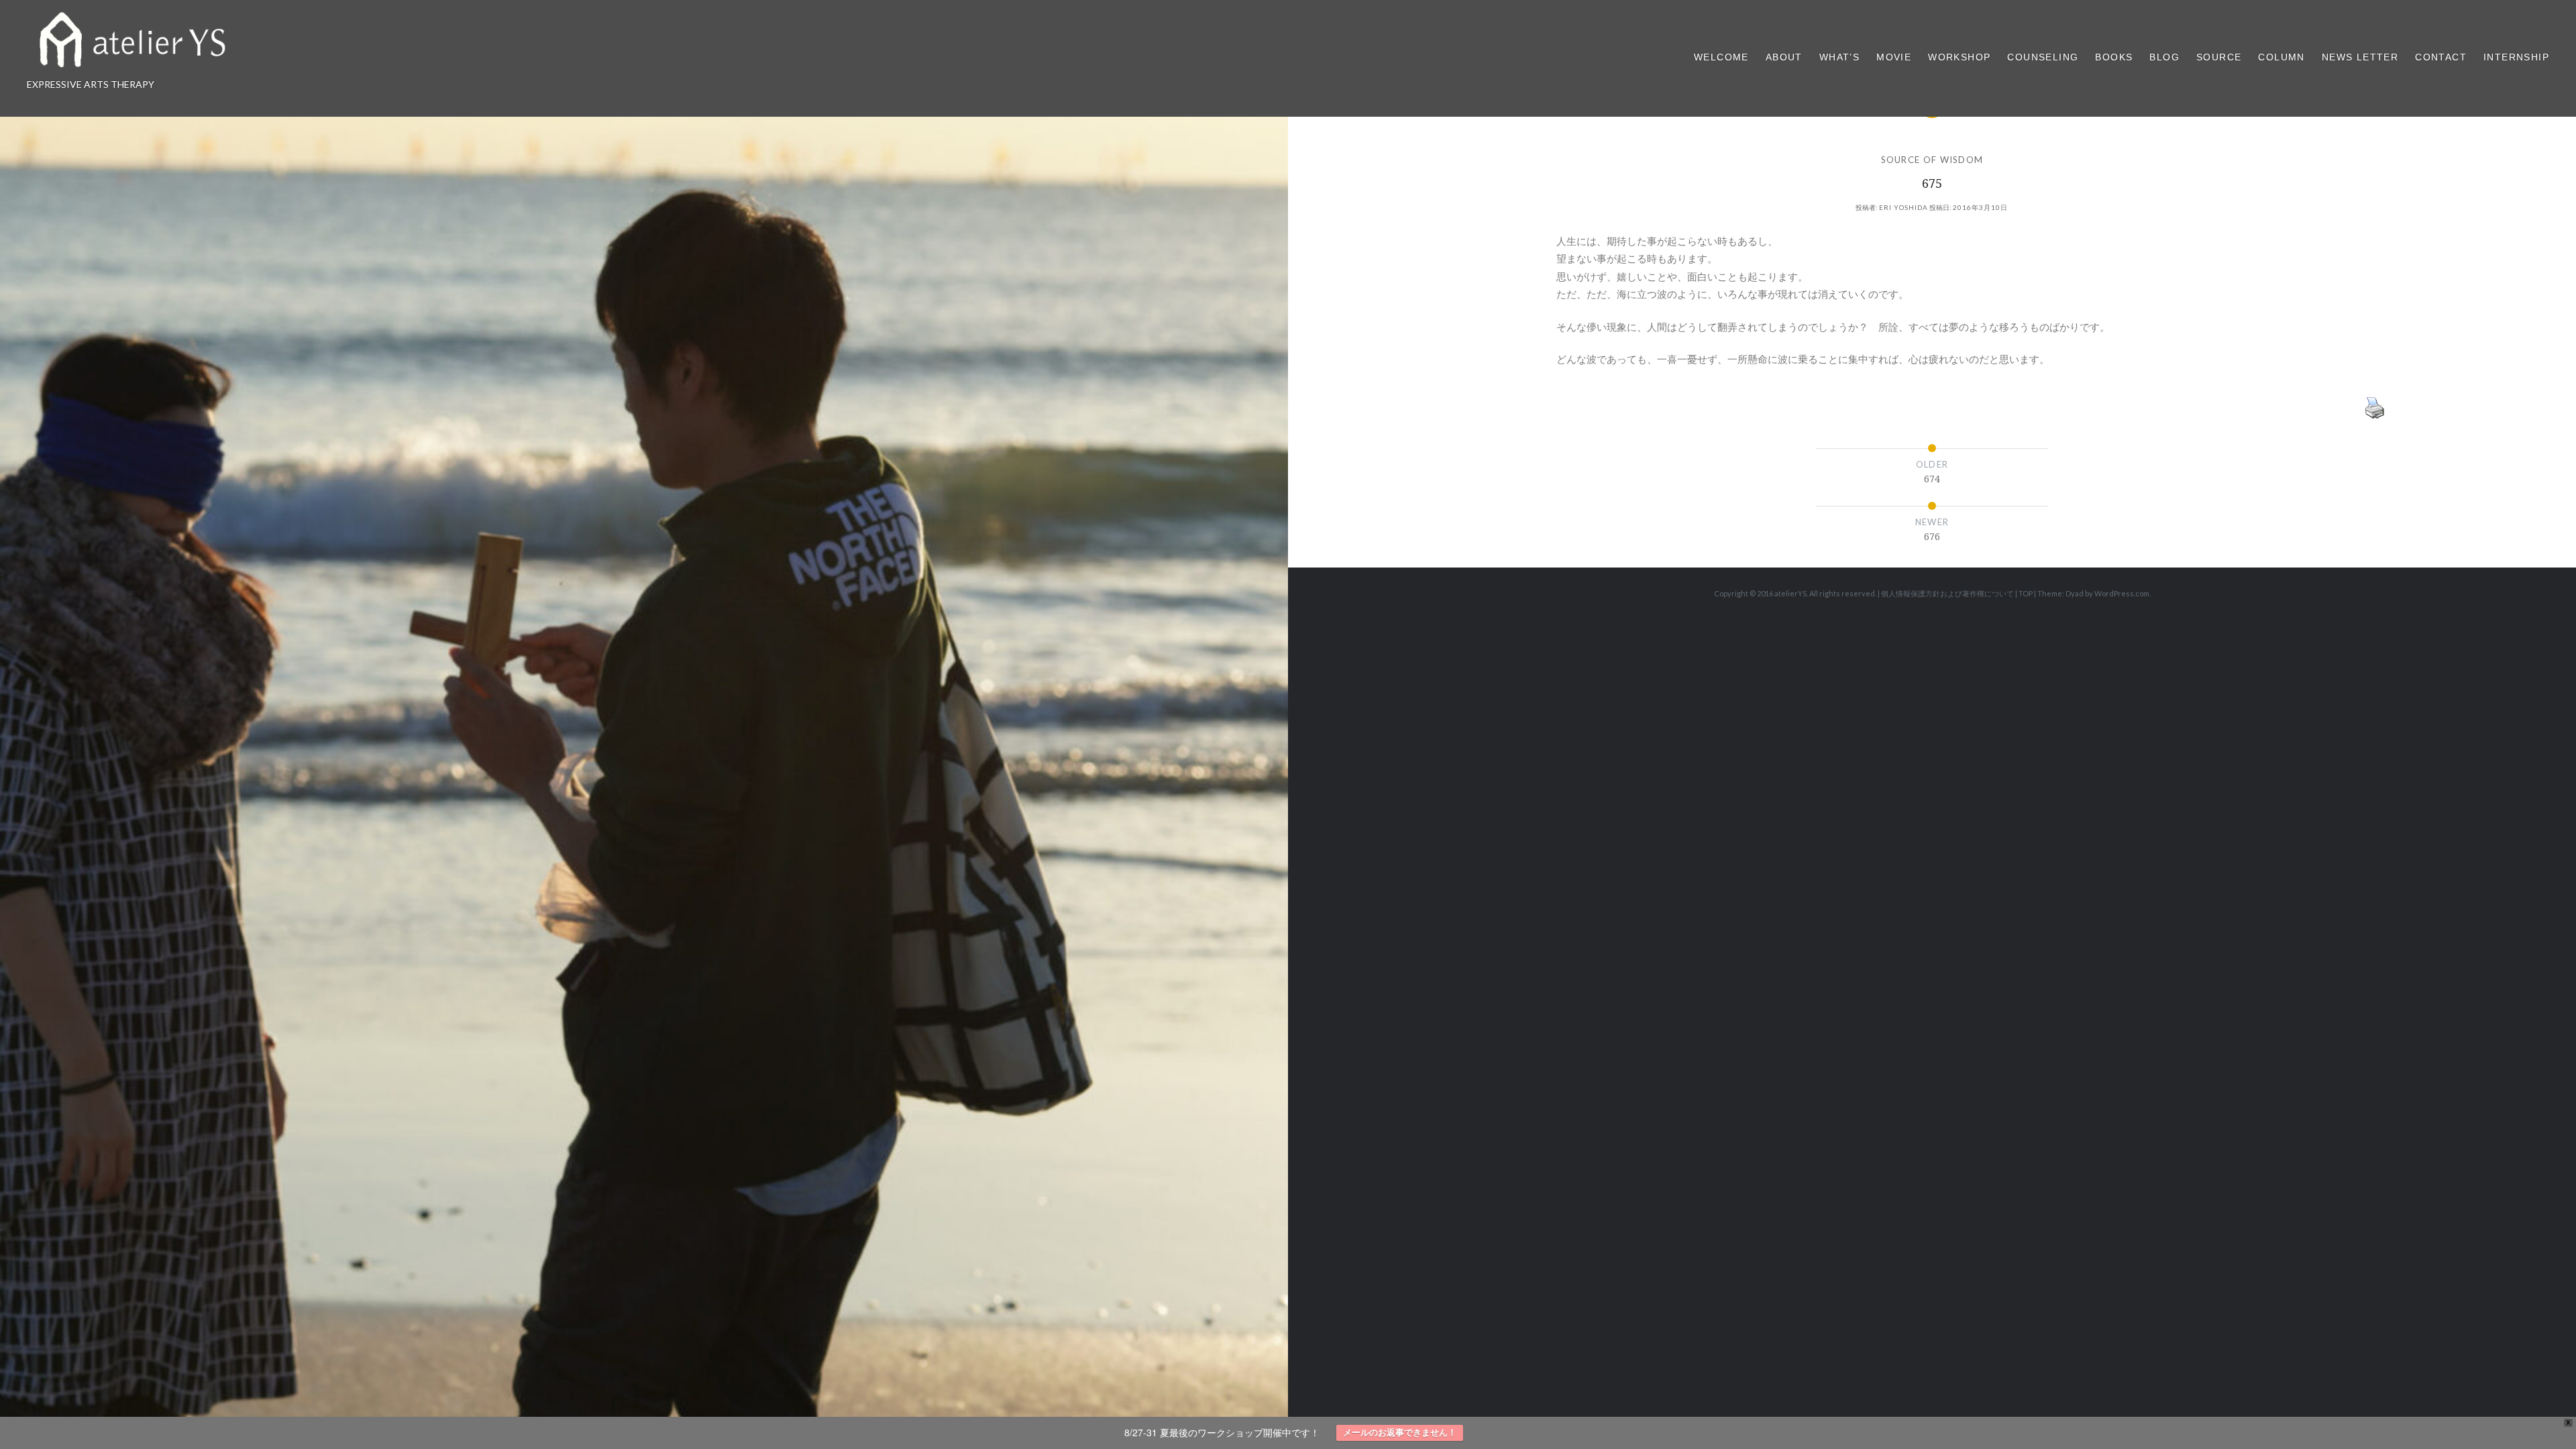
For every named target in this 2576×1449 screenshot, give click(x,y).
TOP (2026, 593)
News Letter (2360, 57)
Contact (2441, 57)
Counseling (2043, 57)
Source (2219, 57)
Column (2281, 57)
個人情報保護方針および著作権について (1947, 593)
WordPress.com (2122, 593)
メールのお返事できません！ (1400, 1433)
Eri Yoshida (1903, 207)
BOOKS (2114, 57)
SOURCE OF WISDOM (1932, 160)
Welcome (1721, 57)
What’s (1839, 57)
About (1784, 57)
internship (2516, 57)
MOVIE (1894, 57)
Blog (2164, 57)
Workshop (1959, 57)
